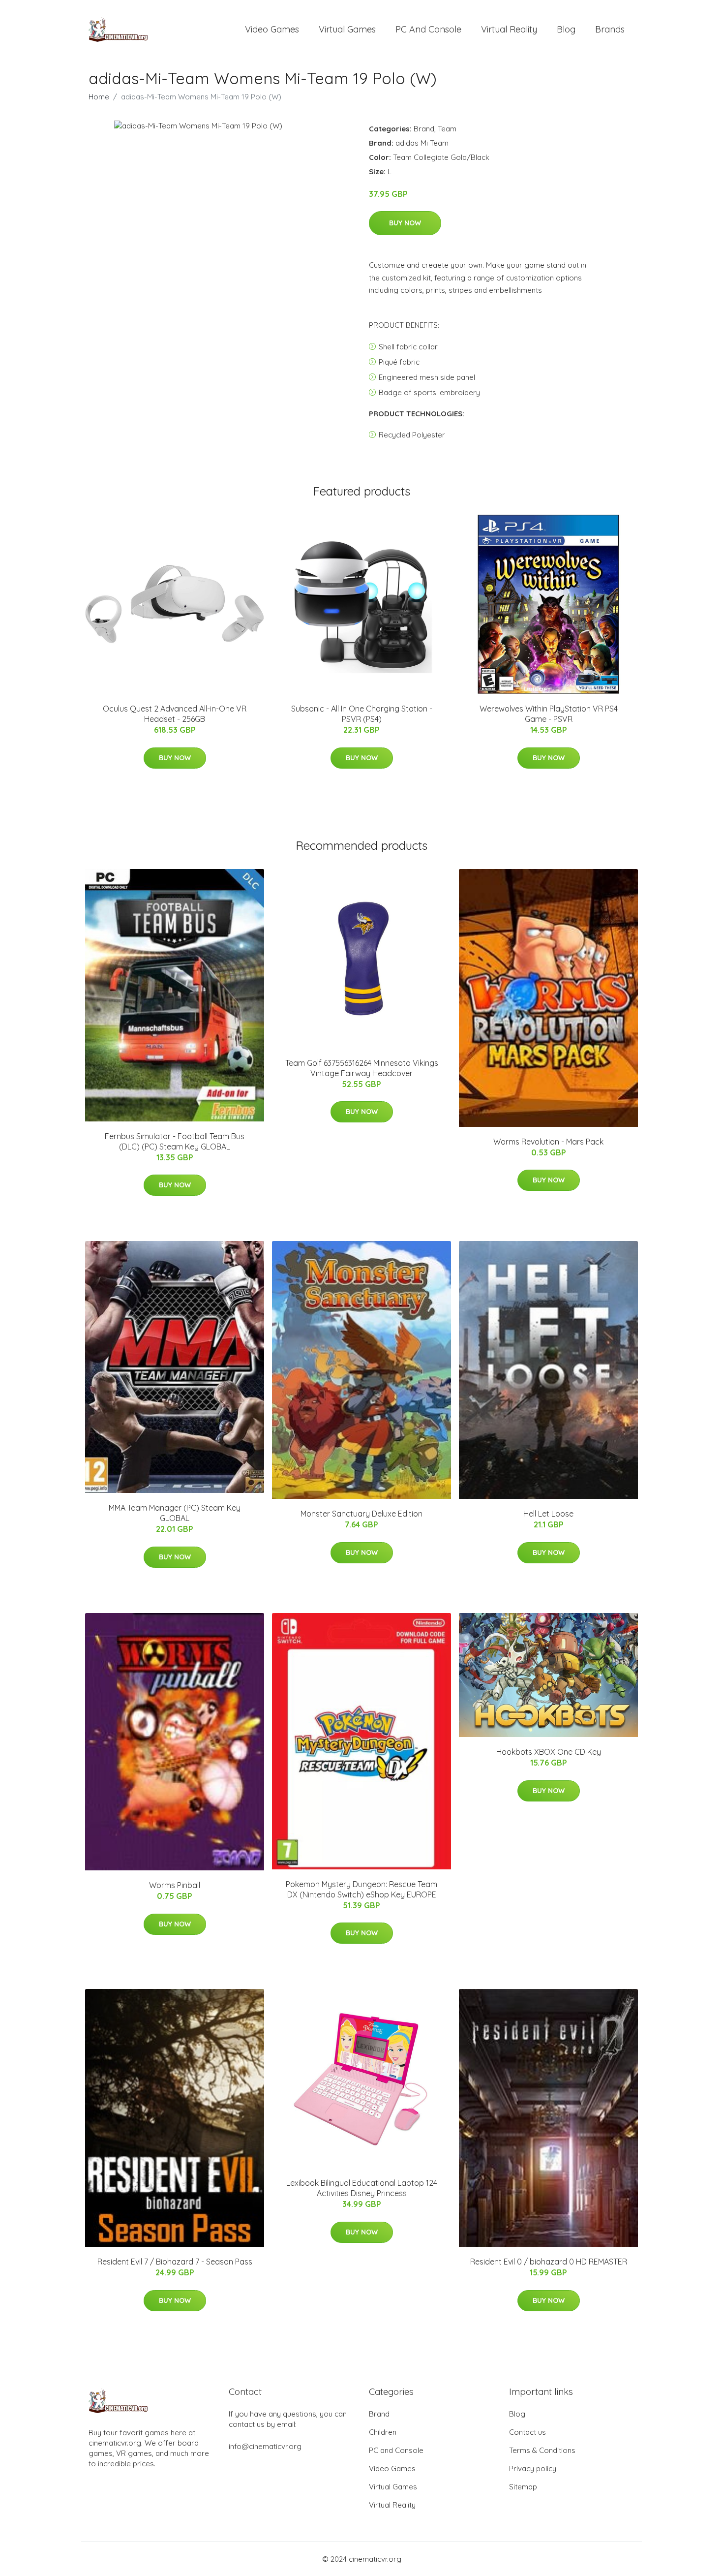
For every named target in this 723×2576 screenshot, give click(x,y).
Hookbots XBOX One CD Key (549, 1752)
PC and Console (428, 29)
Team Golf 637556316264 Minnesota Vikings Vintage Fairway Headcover (362, 1068)
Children (383, 2432)
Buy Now (405, 223)
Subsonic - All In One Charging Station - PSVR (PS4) (362, 714)
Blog (566, 29)
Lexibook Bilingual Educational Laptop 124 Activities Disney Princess (362, 2188)
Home (99, 97)
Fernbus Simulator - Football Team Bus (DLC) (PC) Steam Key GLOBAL (175, 1141)
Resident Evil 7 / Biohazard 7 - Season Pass (175, 2262)
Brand (424, 129)
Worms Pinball (175, 1885)
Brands (610, 29)
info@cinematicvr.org (265, 2446)
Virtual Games (347, 29)
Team (447, 129)
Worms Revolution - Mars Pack (548, 1142)
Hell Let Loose (548, 1514)
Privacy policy (533, 2468)
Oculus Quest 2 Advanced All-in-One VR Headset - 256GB (175, 714)
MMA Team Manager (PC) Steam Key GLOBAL (175, 1513)
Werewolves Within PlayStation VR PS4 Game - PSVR (549, 714)
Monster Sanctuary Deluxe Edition (361, 1514)
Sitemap (523, 2487)
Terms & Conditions (542, 2450)
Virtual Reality (509, 29)
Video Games (272, 29)
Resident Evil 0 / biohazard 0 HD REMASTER (549, 2262)
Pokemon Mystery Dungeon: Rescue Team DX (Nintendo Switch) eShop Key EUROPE (361, 1889)
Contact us (527, 2432)
